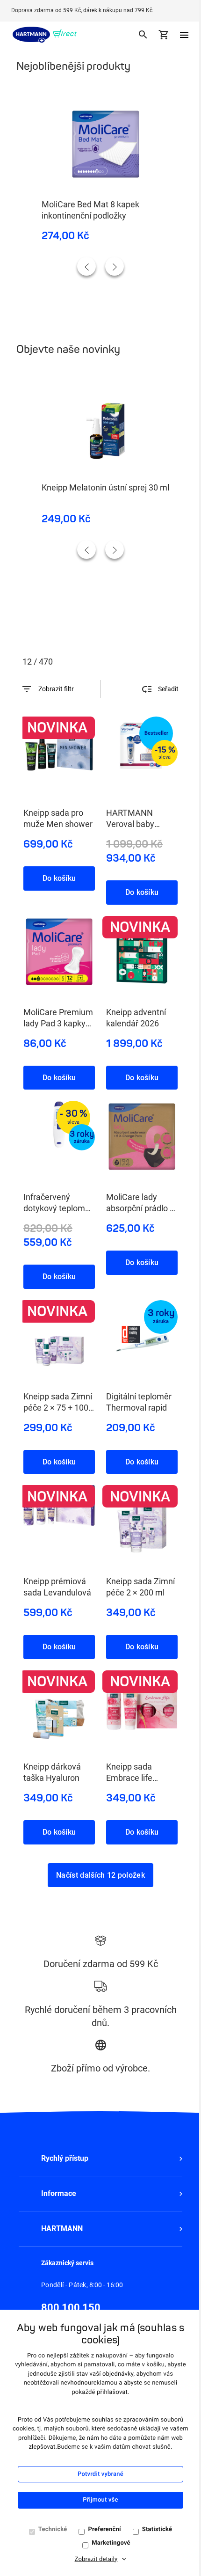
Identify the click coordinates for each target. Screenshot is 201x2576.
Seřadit (168, 689)
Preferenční (104, 2529)
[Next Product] (115, 266)
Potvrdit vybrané (100, 2474)
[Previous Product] (86, 266)
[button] (100, 2159)
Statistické (157, 2529)
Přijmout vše (100, 2500)
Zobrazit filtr (56, 689)
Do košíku (59, 878)
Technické (53, 2529)
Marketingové (111, 2543)
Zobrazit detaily (96, 2559)
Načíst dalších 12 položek (100, 1875)
